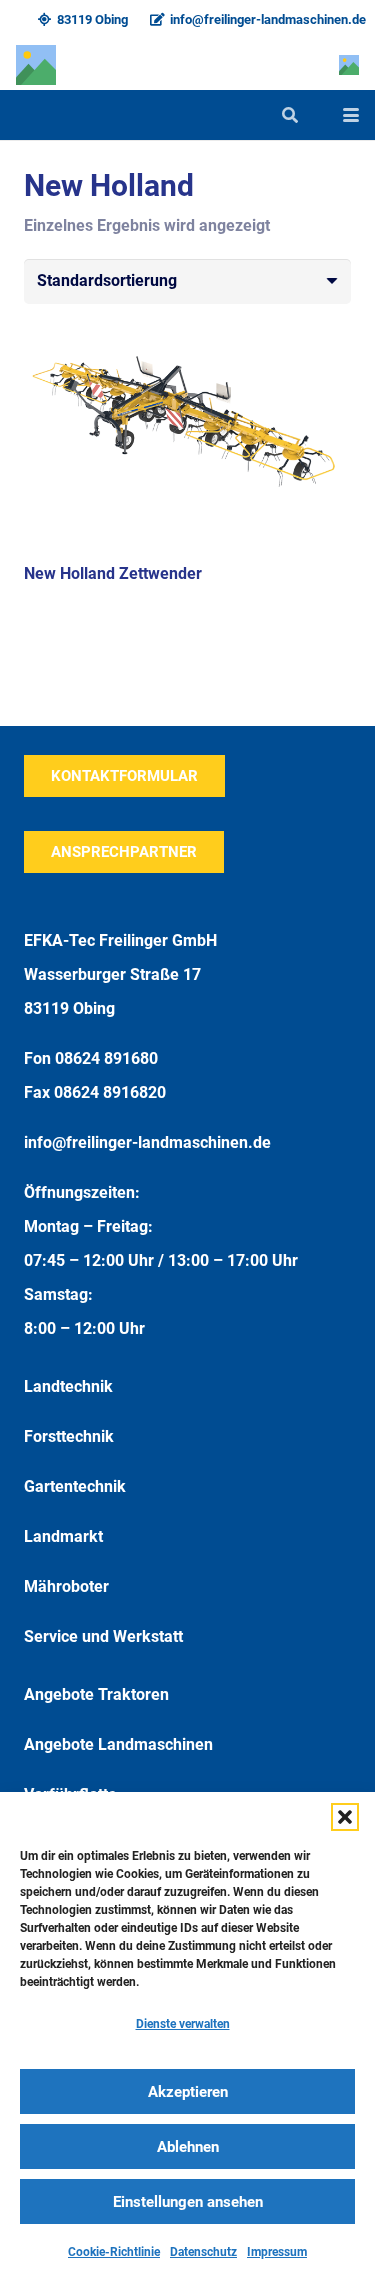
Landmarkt (63, 1536)
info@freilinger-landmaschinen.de (147, 1142)
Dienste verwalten (183, 2024)
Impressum (277, 2252)
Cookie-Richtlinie (114, 2252)
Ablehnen (188, 2147)
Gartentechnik (75, 1486)
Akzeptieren (188, 2092)
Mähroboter (66, 1586)
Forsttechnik (69, 1436)
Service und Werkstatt (103, 1636)
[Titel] (36, 65)
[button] (345, 1817)
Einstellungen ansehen (188, 2202)
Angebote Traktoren (96, 1694)
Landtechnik (68, 1386)
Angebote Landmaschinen (118, 1744)
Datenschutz (203, 2252)
